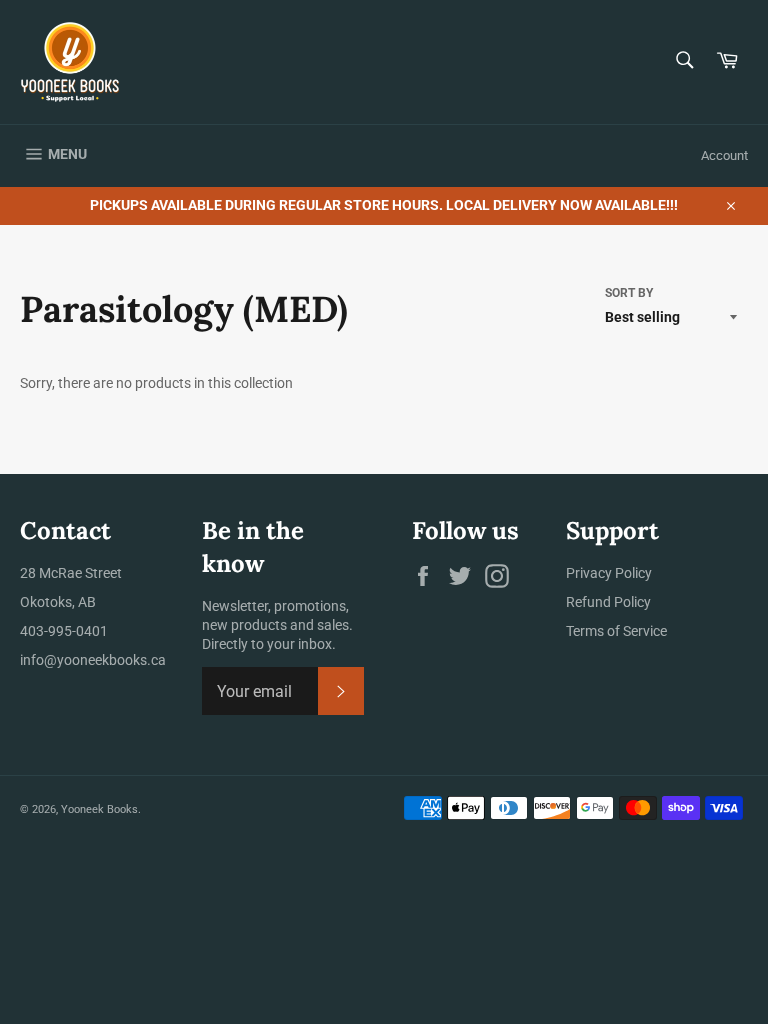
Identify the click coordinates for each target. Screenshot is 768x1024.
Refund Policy (608, 602)
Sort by (629, 293)
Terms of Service (616, 631)
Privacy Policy (609, 573)
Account (724, 155)
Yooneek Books (99, 809)
